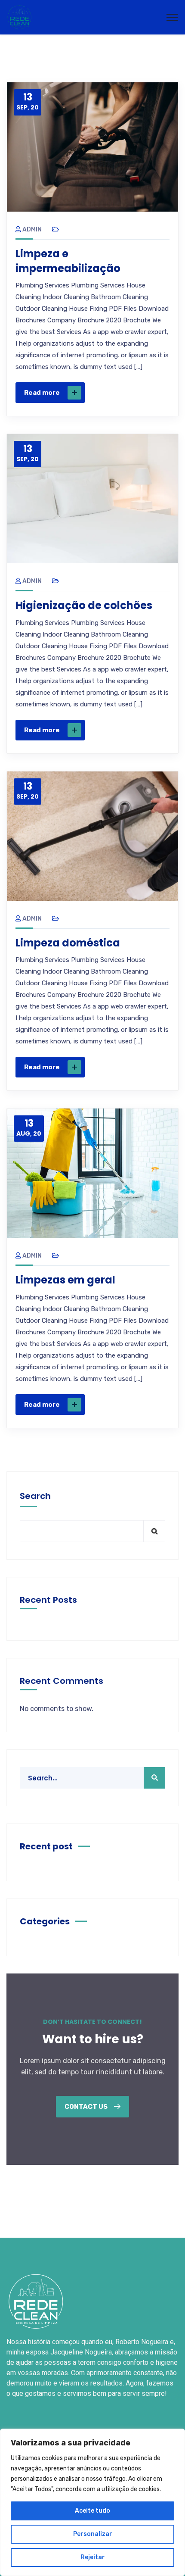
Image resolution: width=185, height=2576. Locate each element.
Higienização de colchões (84, 605)
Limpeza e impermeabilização (68, 261)
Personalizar (93, 2534)
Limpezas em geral (65, 1280)
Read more (42, 393)
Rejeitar (93, 2557)
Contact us (87, 2107)
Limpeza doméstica (68, 943)
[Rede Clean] (19, 17)
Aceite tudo (92, 2511)
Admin (32, 229)
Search (35, 1496)
